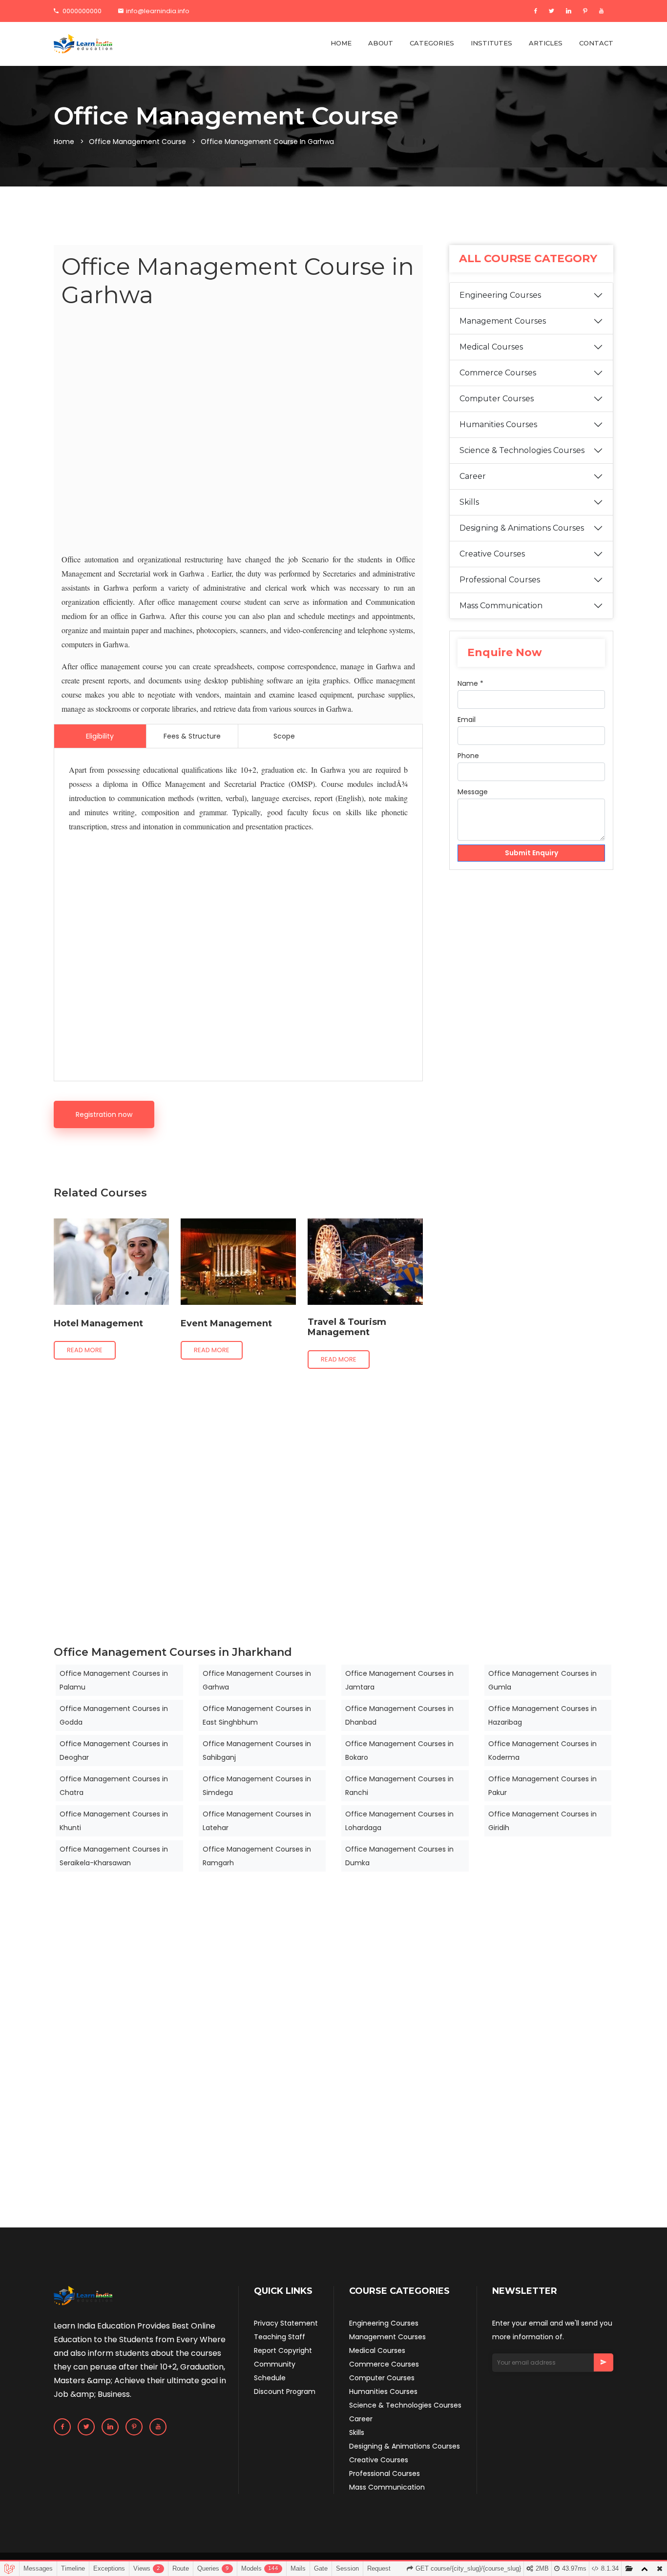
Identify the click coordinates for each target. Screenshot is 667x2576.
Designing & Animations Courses (522, 528)
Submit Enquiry (532, 853)
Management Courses (503, 321)
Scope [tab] (284, 736)
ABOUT (381, 43)
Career (473, 476)
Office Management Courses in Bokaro (399, 1751)
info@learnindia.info (158, 11)
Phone (468, 756)
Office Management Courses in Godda (114, 1715)
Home (64, 142)
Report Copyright (283, 2350)
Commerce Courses (498, 373)
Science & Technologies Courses (522, 450)
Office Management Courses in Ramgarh (257, 1856)
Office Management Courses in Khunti (114, 1821)
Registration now (104, 1114)
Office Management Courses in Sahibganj (257, 1751)
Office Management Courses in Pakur (542, 1786)
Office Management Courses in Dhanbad (399, 1715)
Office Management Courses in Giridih (542, 1821)
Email (467, 720)
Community (275, 2364)
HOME (341, 43)
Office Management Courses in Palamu (114, 1680)
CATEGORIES (432, 43)
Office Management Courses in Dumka (399, 1856)
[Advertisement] (238, 433)
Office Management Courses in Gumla (542, 1680)
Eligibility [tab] (100, 736)
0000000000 (81, 11)
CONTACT (596, 43)
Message (473, 792)
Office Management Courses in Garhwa (257, 1680)
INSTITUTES (491, 43)
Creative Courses (492, 554)
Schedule (270, 2378)
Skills (469, 502)
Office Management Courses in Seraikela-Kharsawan (114, 1856)
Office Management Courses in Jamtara (399, 1680)
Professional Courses (500, 580)
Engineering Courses (500, 295)
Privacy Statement (286, 2323)
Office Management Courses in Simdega (257, 1786)
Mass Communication (501, 606)
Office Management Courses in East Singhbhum (257, 1715)
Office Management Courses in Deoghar (114, 1751)
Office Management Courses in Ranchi (399, 1786)
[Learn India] (83, 44)
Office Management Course (137, 142)
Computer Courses (497, 399)
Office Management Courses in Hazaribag (542, 1715)
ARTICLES (546, 43)
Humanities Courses (498, 424)
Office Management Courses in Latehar (257, 1821)
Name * (470, 683)
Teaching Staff (280, 2337)
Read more (85, 1350)
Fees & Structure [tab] (192, 736)
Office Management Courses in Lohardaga (399, 1821)
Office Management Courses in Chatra (114, 1786)
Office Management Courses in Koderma (542, 1751)
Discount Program (285, 2391)
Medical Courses (491, 347)
